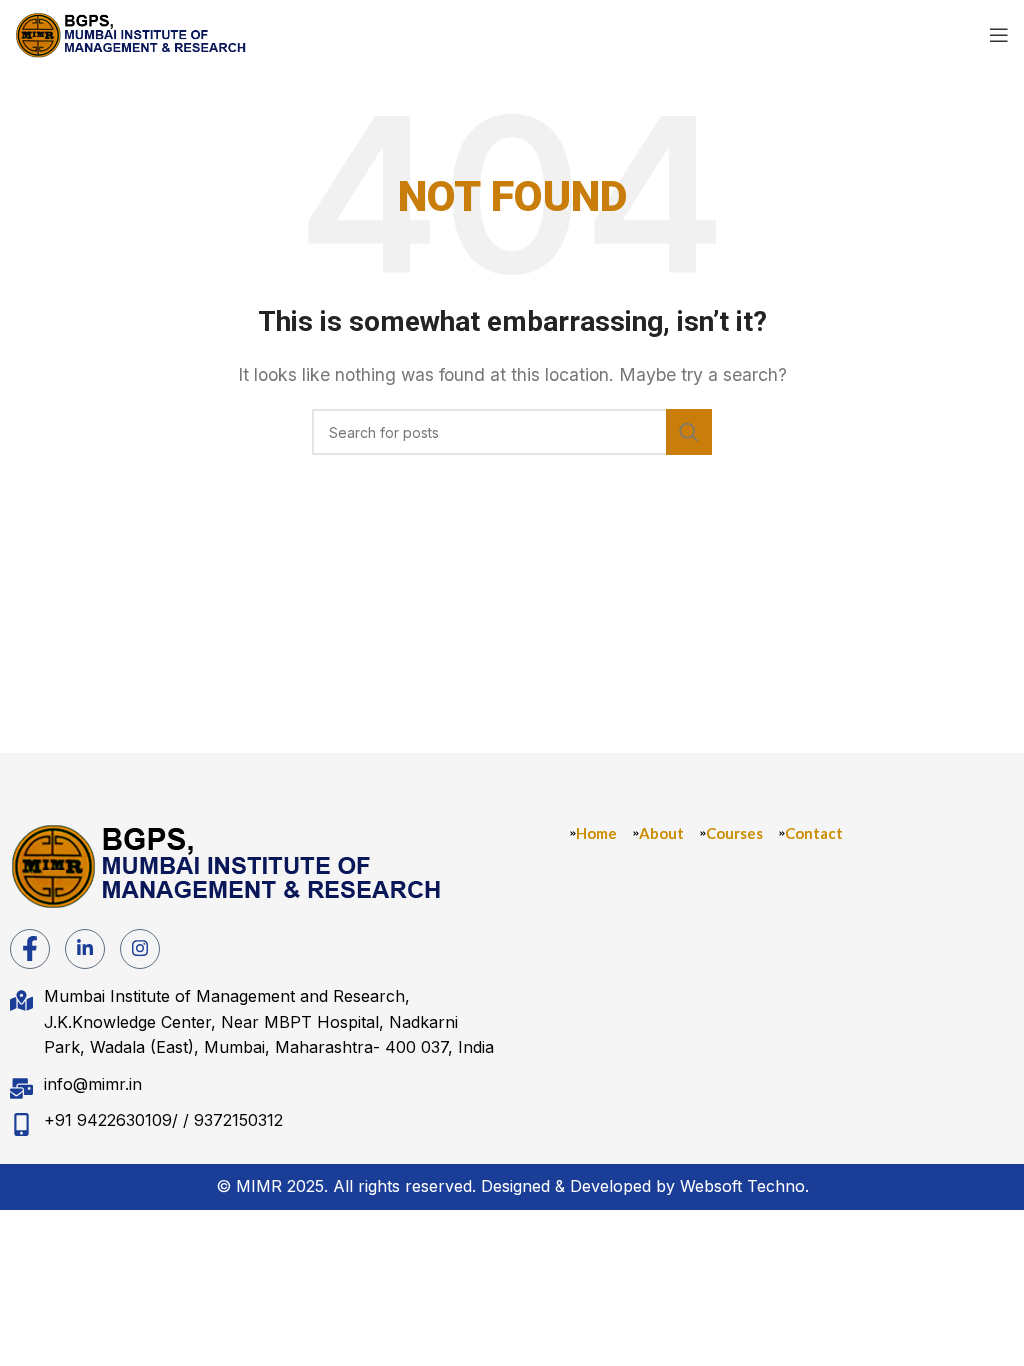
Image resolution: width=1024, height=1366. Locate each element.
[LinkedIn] (85, 949)
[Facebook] (30, 949)
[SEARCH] (689, 432)
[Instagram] (140, 949)
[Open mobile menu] (999, 35)
